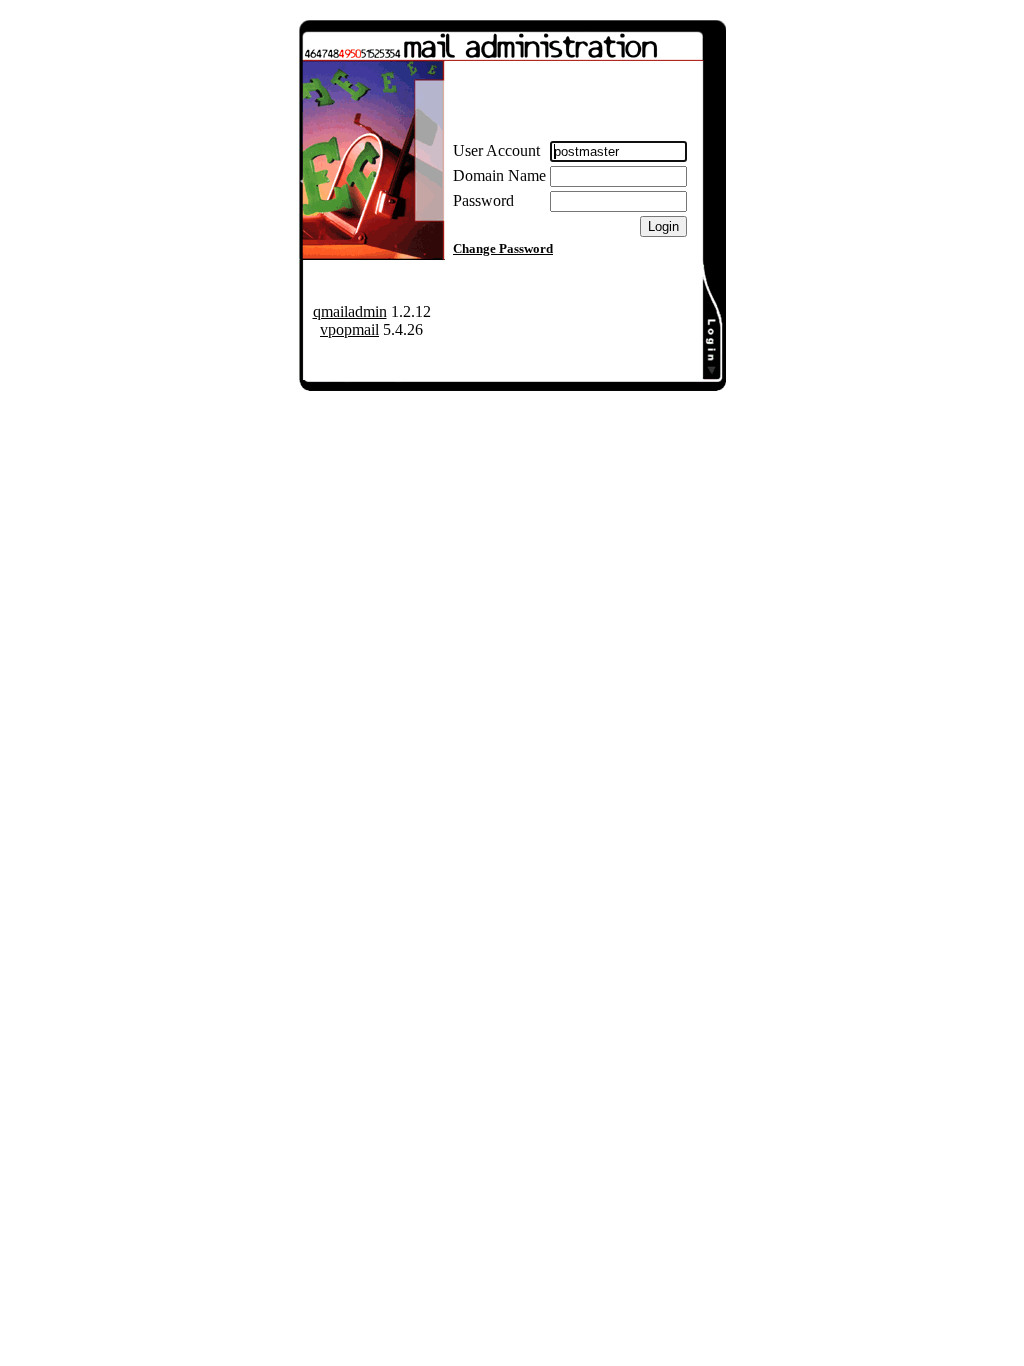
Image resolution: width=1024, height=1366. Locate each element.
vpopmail (349, 329)
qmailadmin (350, 311)
